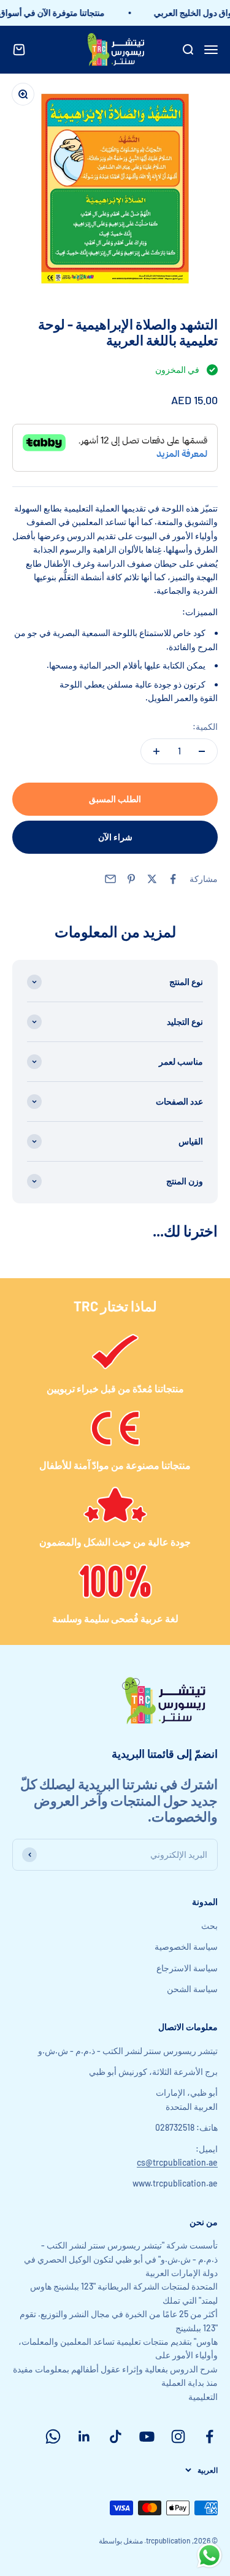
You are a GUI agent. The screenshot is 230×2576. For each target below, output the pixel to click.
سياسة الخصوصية (186, 1946)
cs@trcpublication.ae (177, 2162)
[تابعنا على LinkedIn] (84, 2436)
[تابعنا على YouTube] (147, 2436)
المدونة (205, 1902)
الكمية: (205, 726)
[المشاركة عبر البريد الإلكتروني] (110, 879)
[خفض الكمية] (202, 751)
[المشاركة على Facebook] (173, 879)
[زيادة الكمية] (156, 751)
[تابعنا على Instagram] (178, 2436)
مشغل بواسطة (121, 2540)
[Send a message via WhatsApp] (209, 2555)
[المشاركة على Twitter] (152, 879)
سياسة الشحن (192, 1989)
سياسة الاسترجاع (187, 1968)
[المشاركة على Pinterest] (131, 879)
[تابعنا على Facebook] (209, 2436)
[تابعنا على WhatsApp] (53, 2436)
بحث (209, 1926)
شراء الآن (115, 837)
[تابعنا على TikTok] (116, 2436)
